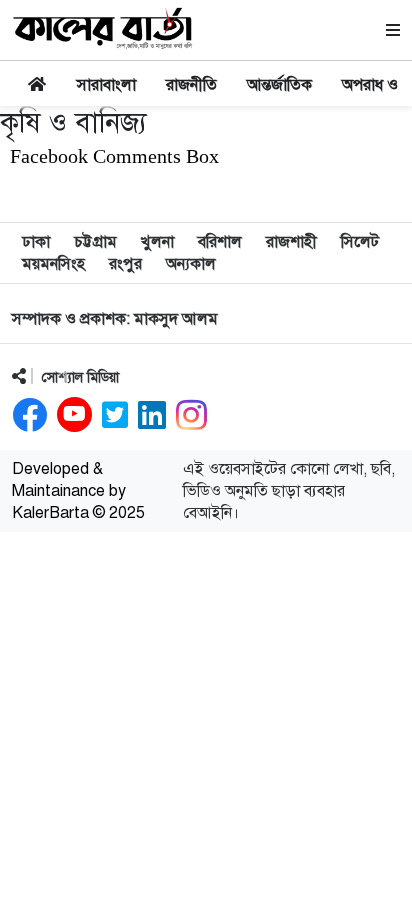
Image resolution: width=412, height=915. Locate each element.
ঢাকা (36, 242)
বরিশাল (220, 242)
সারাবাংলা (106, 85)
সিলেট (360, 242)
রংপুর (125, 264)
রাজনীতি (191, 85)
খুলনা (157, 242)
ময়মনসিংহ (53, 264)
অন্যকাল (191, 264)
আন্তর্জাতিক (279, 85)
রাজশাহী (291, 242)
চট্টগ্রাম (95, 242)
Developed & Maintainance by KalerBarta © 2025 (78, 491)
